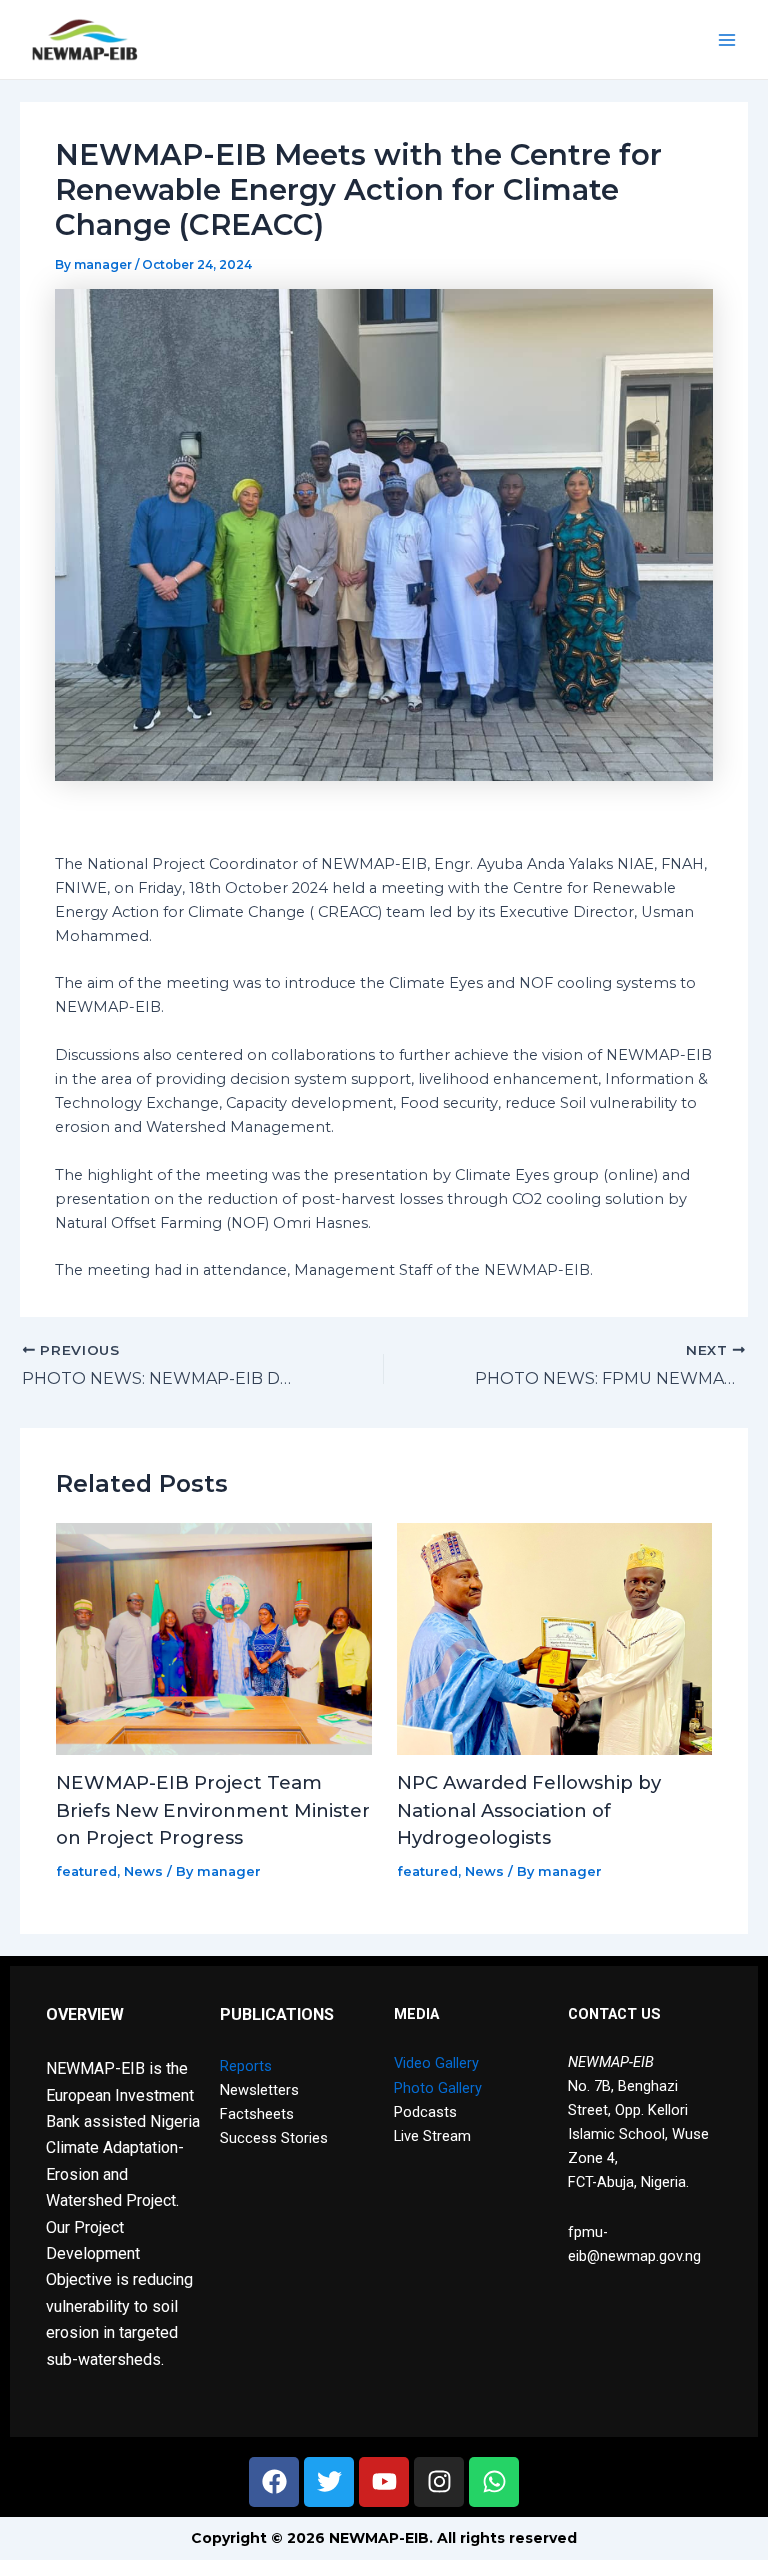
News (143, 1871)
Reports (246, 2066)
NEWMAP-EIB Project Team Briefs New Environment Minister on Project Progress (213, 1810)
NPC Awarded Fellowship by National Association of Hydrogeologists (529, 1810)
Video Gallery (436, 2063)
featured (86, 1871)
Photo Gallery (438, 2088)
